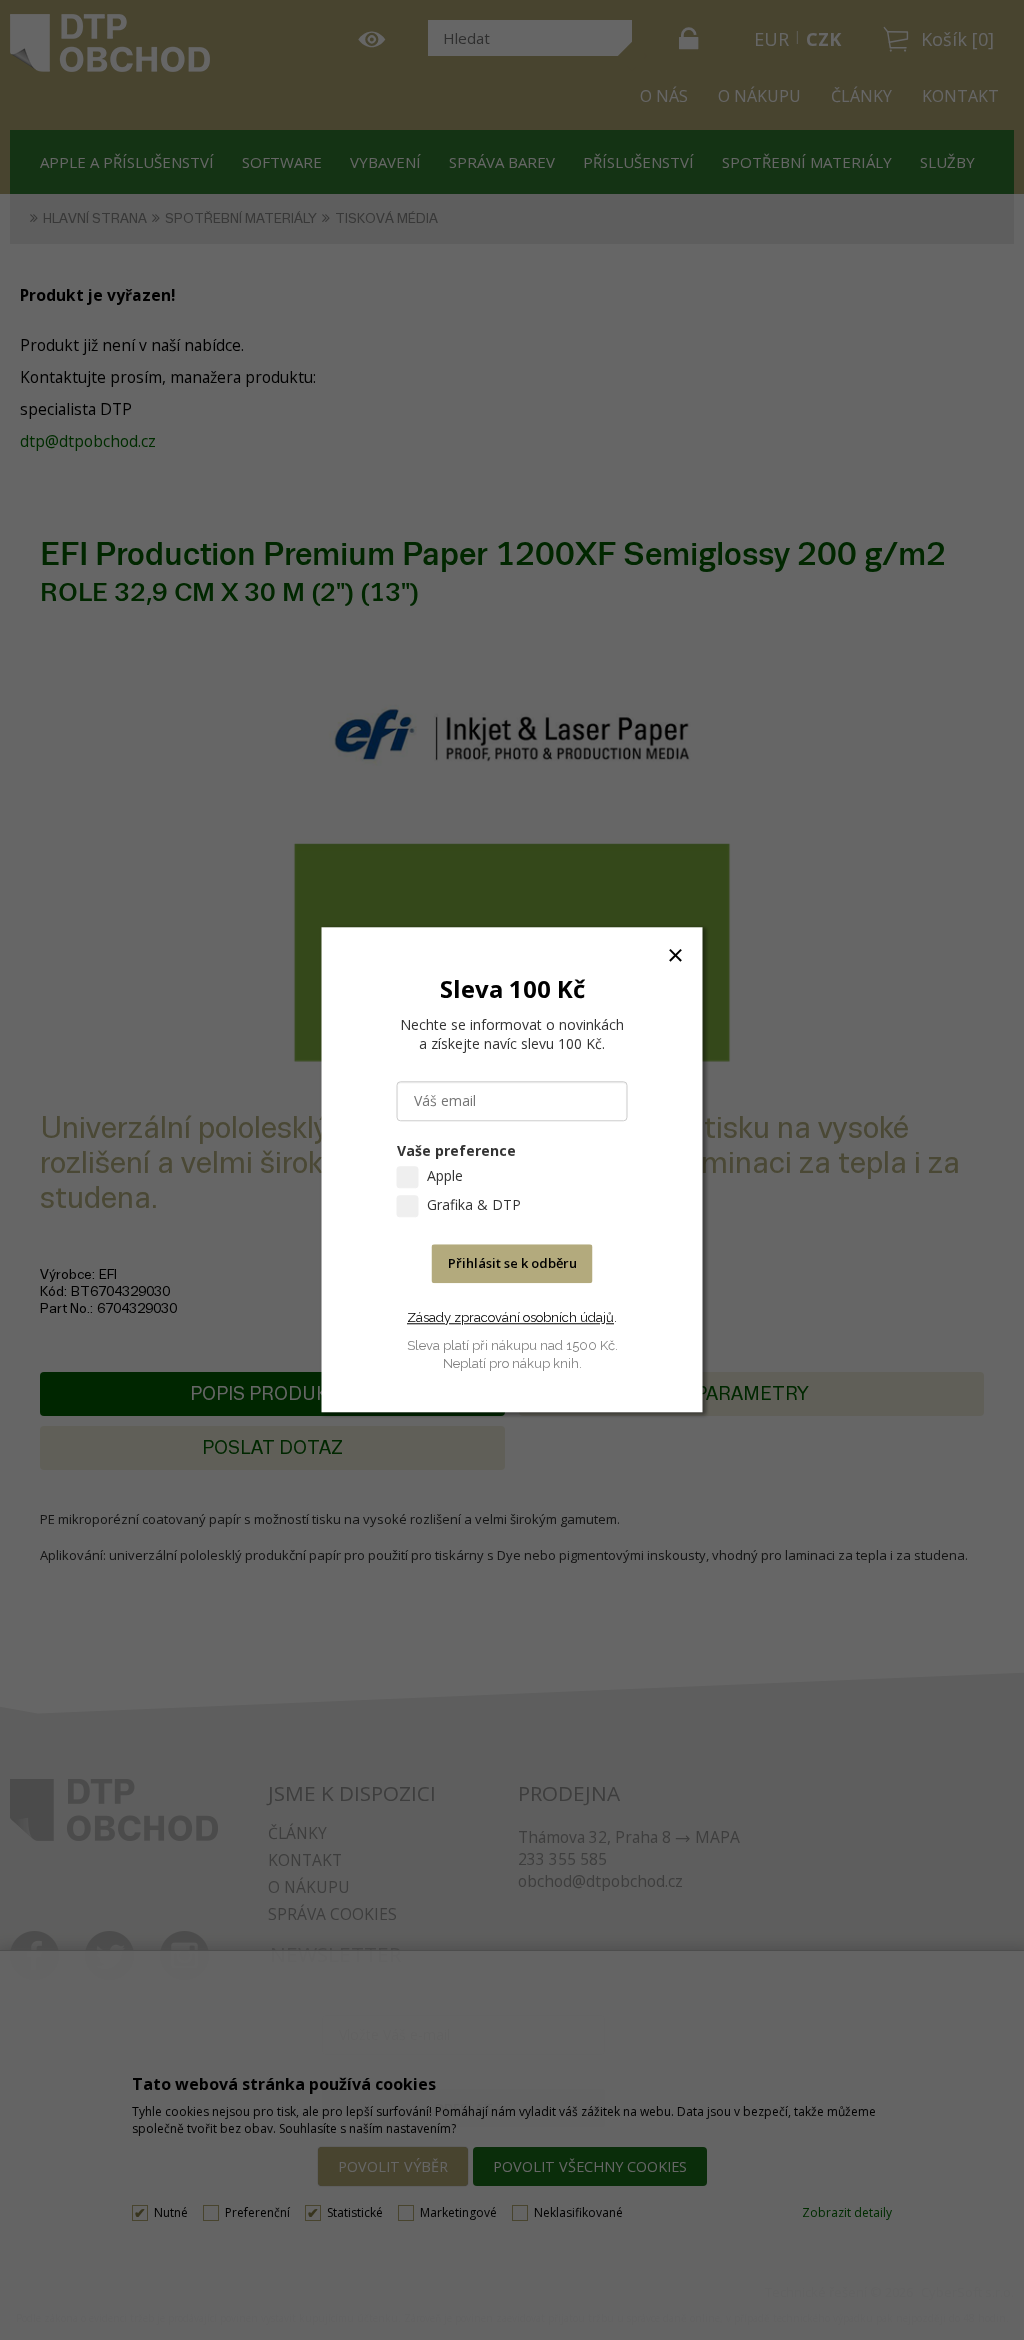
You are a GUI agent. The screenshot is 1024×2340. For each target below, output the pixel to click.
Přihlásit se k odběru (512, 1264)
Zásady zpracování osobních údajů (510, 1317)
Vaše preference (456, 1151)
